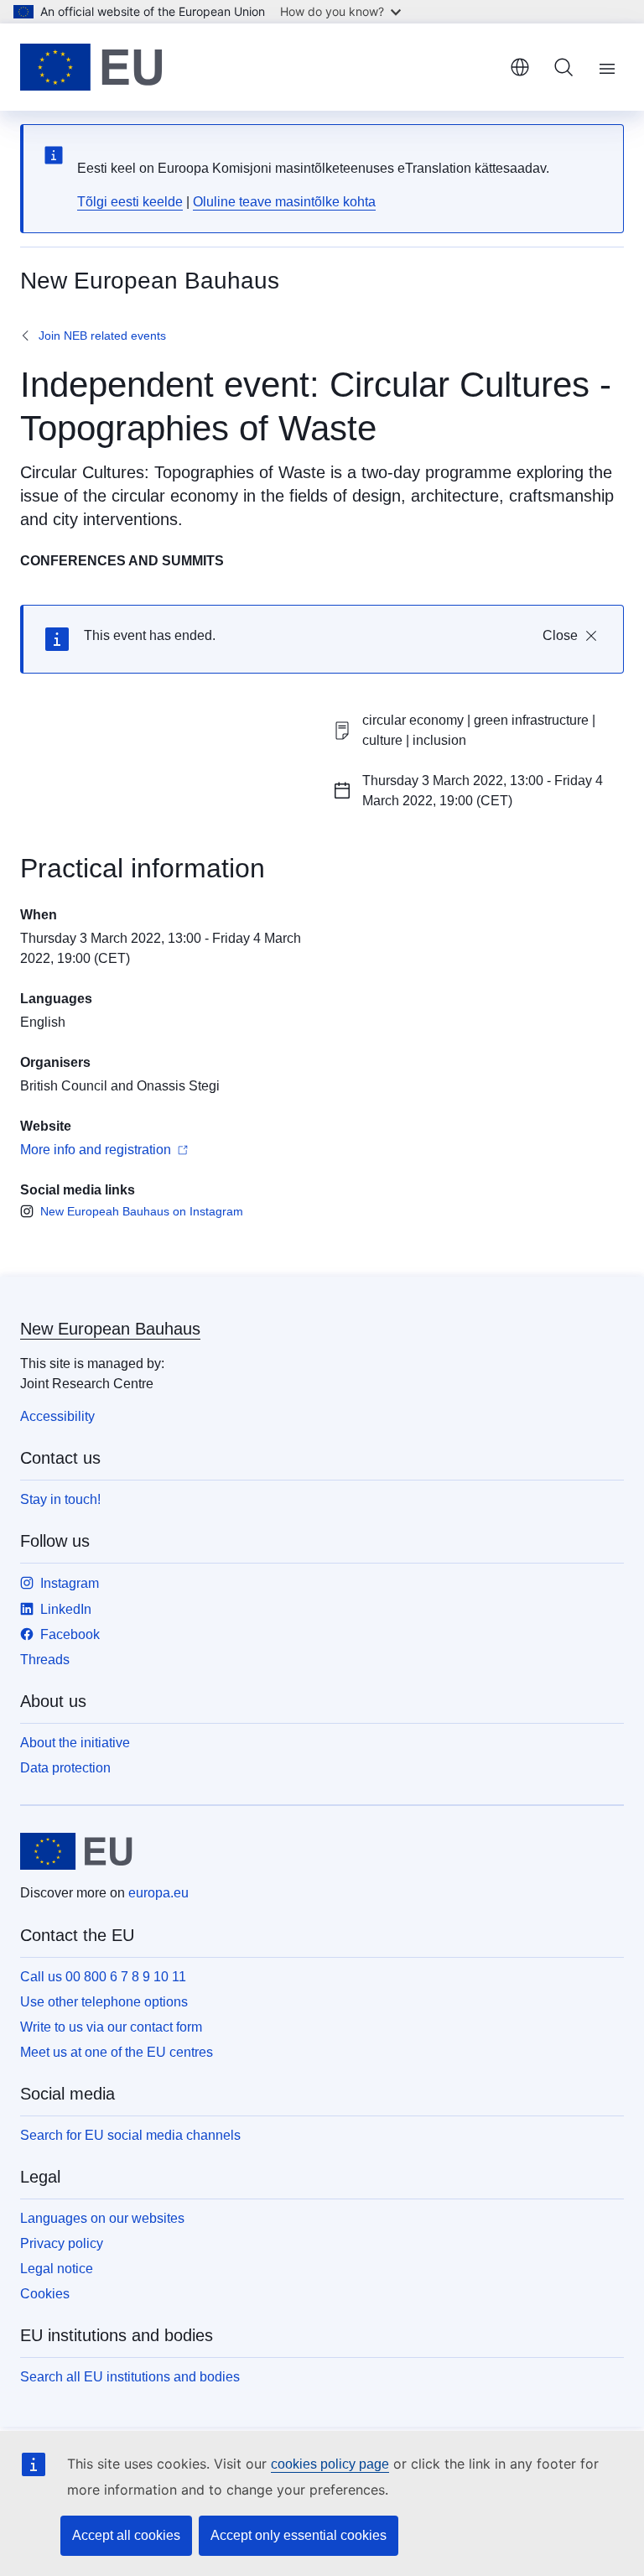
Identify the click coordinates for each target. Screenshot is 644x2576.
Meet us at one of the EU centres (117, 2052)
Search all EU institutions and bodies (130, 2377)
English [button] (520, 67)
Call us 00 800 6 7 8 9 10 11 (103, 1977)
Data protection (65, 1768)
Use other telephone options (104, 2002)
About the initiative (75, 1743)
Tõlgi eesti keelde (130, 202)
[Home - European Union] (91, 67)
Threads (45, 1660)
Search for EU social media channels (130, 2135)
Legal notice (57, 2269)
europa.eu (158, 1893)
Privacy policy (62, 2243)
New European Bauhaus (110, 1329)
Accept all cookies (126, 2535)
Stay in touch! (60, 1499)
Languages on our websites (102, 2218)
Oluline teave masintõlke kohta (284, 202)
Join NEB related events (102, 336)
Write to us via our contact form (111, 2027)
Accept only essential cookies (299, 2535)
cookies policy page (330, 2464)
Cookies (45, 2294)
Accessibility (57, 1416)
